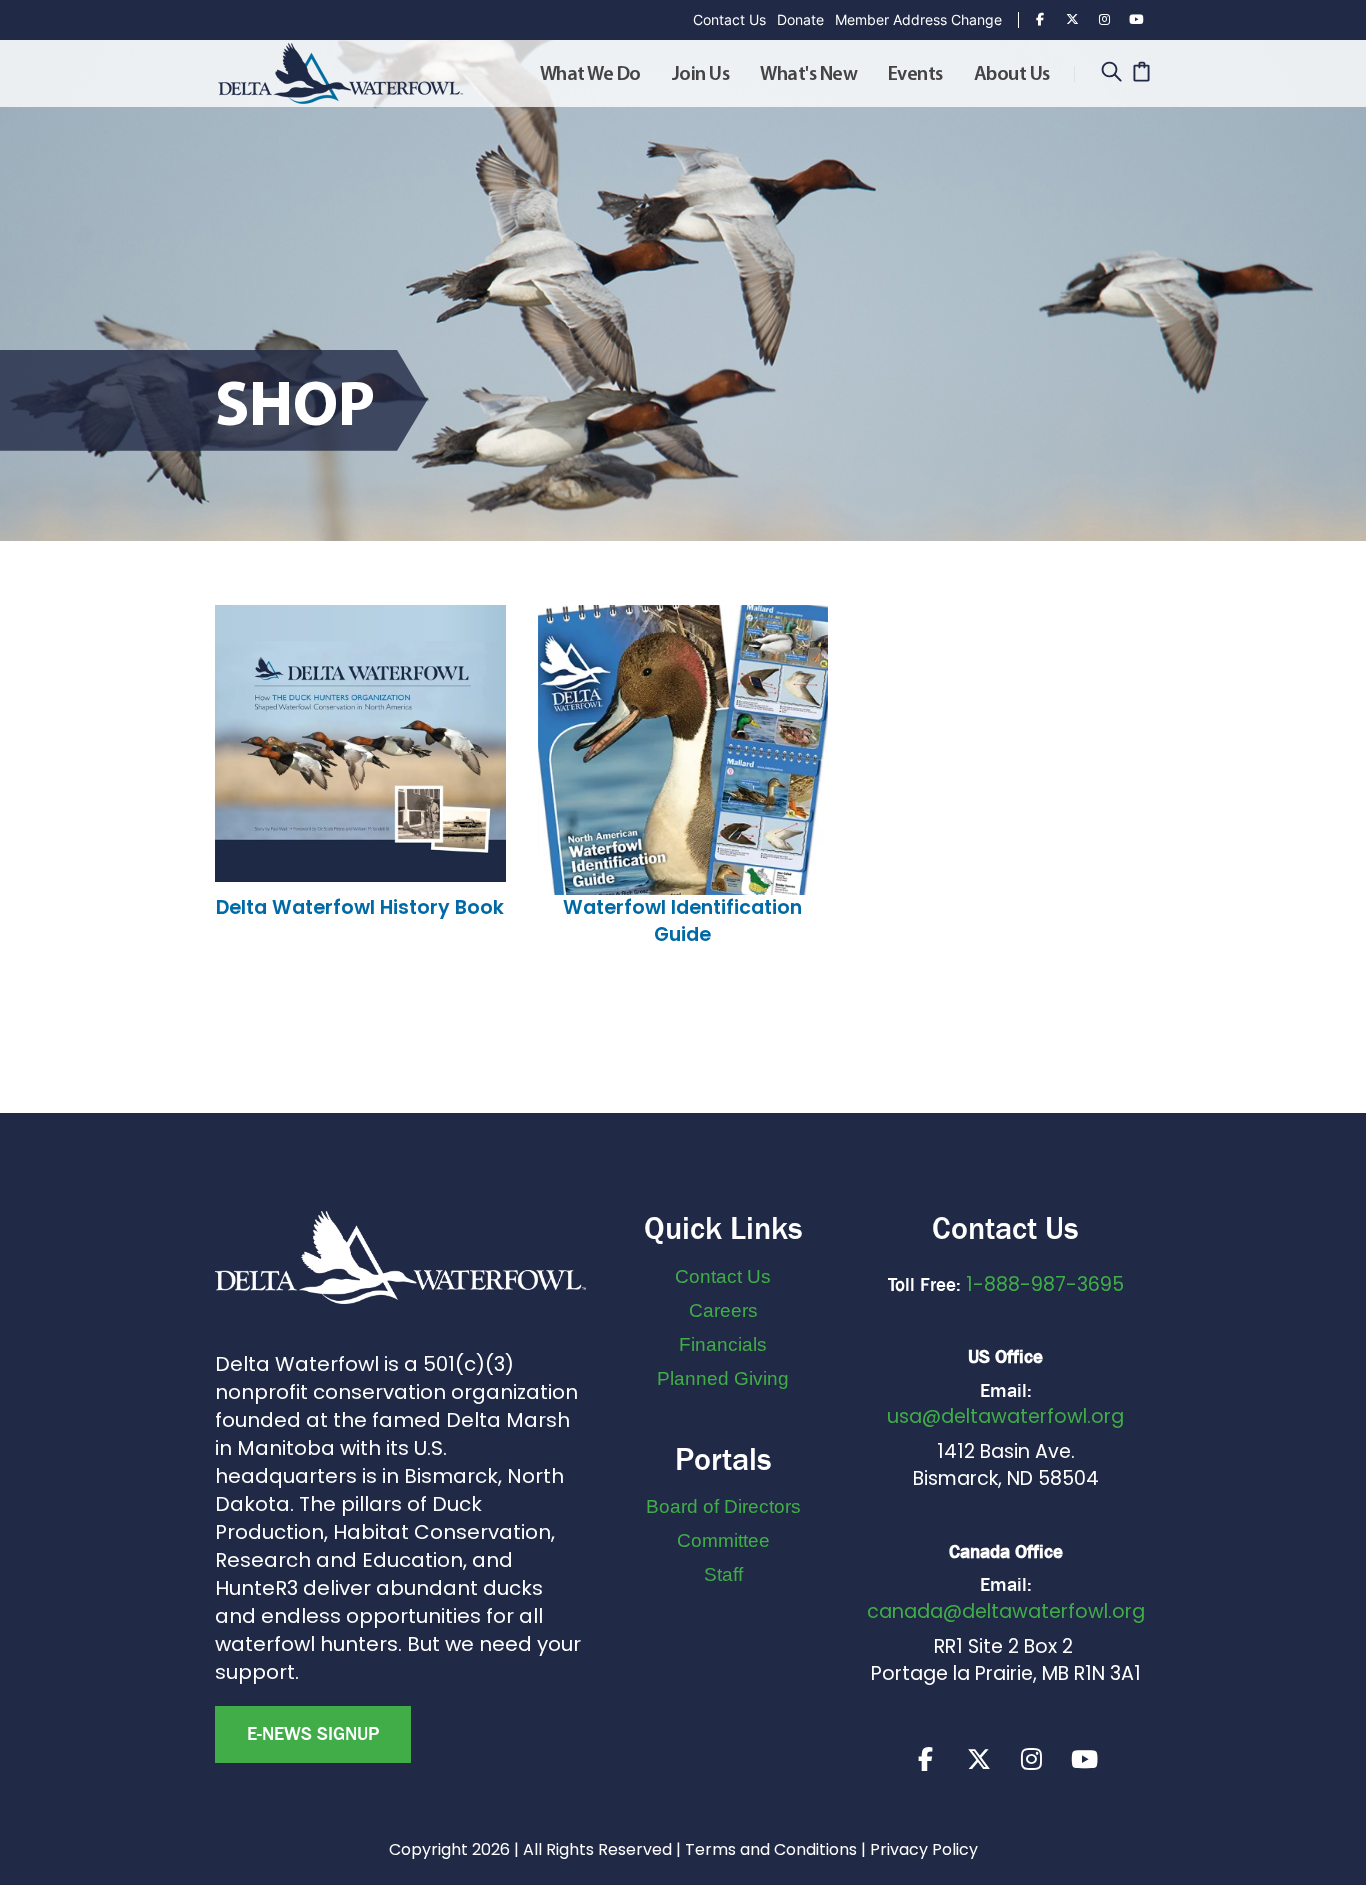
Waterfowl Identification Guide (682, 921)
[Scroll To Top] (1331, 1862)
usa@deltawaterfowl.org (1005, 1416)
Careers (723, 1310)
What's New (808, 75)
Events (915, 75)
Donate (800, 19)
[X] (979, 1759)
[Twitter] (1072, 20)
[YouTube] (1136, 20)
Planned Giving (723, 1378)
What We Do (590, 75)
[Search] (1111, 73)
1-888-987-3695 (1045, 1284)
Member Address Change (918, 19)
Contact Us (729, 19)
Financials (723, 1344)
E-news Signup (313, 1734)
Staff (723, 1574)
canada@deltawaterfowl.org (1006, 1611)
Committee (723, 1540)
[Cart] (1141, 73)
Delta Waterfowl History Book (360, 907)
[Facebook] (1040, 20)
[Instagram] (1104, 20)
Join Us (701, 75)
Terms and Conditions (771, 1849)
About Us (1012, 75)
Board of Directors (723, 1506)
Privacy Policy (924, 1849)
